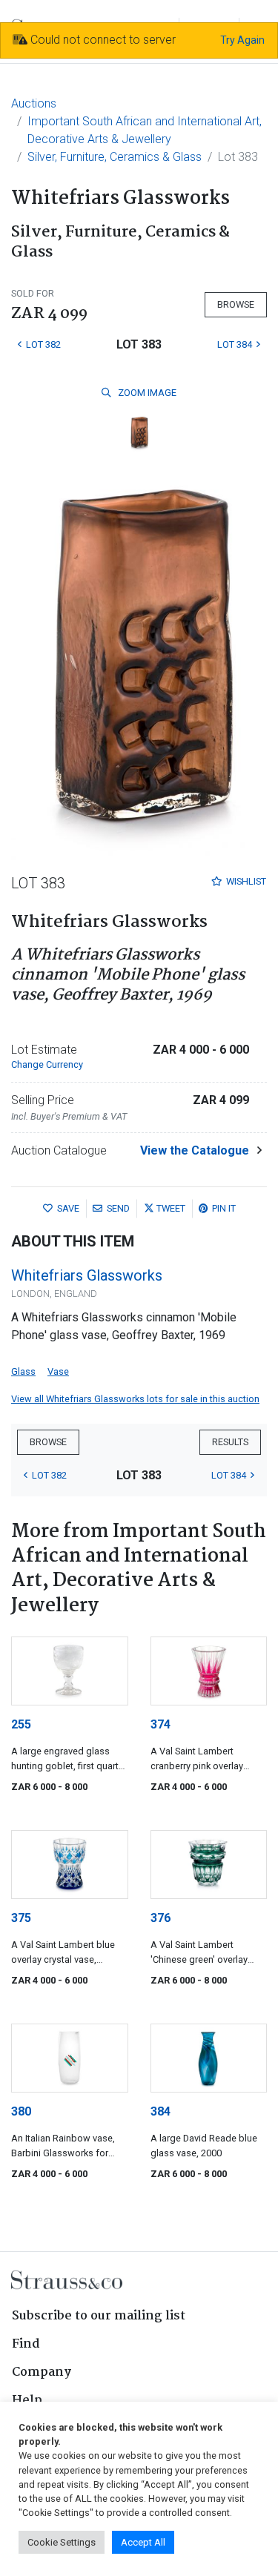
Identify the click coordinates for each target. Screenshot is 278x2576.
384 (160, 2111)
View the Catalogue (195, 1150)
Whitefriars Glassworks (87, 1275)
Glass (23, 1371)
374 (160, 1724)
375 (21, 1918)
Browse (236, 304)
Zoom (146, 393)
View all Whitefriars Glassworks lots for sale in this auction (135, 1399)
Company (42, 2372)
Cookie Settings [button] (62, 2542)
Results (230, 1442)
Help (27, 2401)
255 (21, 1724)
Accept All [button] (143, 2542)
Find (26, 2344)
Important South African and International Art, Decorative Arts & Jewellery (145, 130)
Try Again (242, 40)
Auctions (34, 103)
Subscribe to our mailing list (99, 2316)
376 (160, 1918)
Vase (58, 1371)
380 (21, 2111)
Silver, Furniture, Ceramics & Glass (115, 157)
